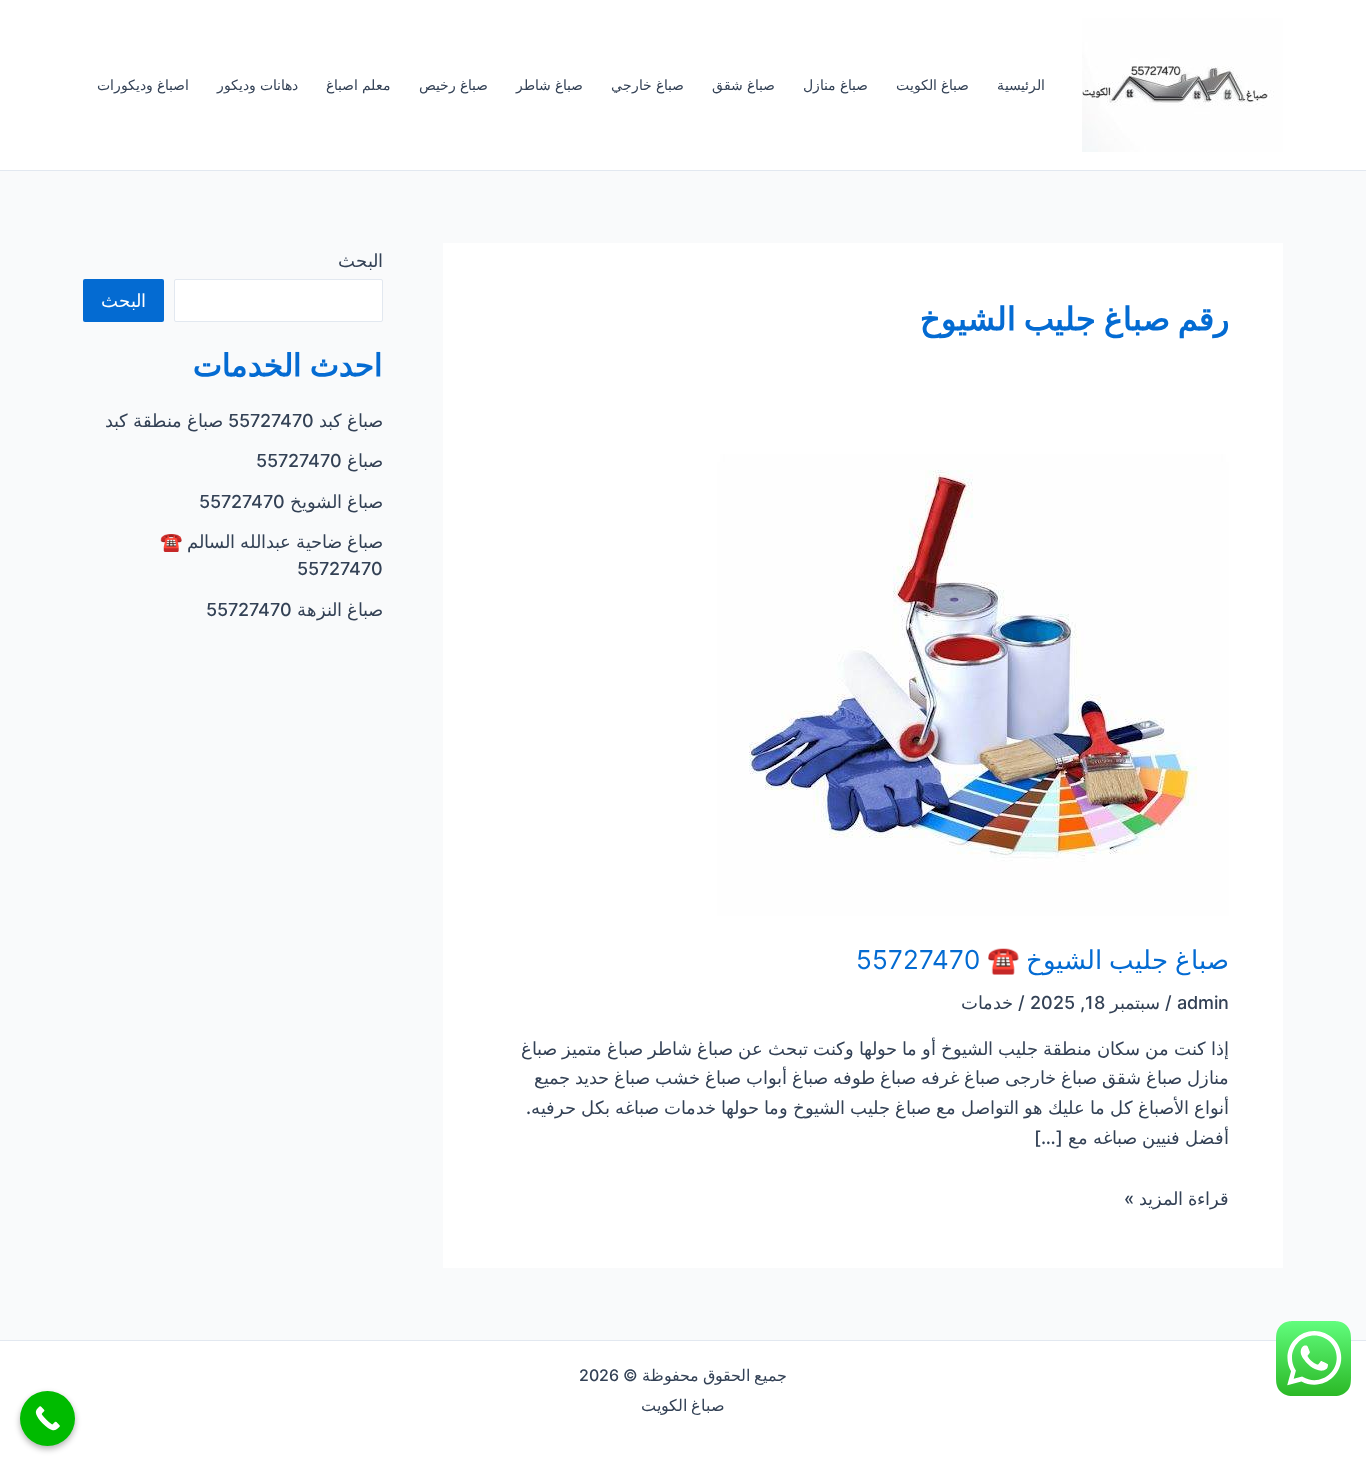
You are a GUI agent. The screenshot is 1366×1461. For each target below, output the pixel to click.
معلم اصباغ (358, 84)
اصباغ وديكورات (143, 84)
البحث (360, 260)
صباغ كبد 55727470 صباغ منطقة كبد (244, 420)
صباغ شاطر (549, 84)
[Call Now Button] (47, 1418)
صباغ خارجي (647, 84)
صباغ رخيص (453, 84)
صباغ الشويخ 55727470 (291, 501)
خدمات (987, 1002)
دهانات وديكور (257, 84)
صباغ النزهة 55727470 (294, 609)
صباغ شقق (743, 84)
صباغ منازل (835, 84)
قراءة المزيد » (1176, 1198)
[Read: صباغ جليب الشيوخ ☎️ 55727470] (973, 683)
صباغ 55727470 (319, 460)
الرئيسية (1021, 84)
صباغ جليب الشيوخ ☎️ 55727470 (1042, 959)
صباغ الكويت (932, 84)
